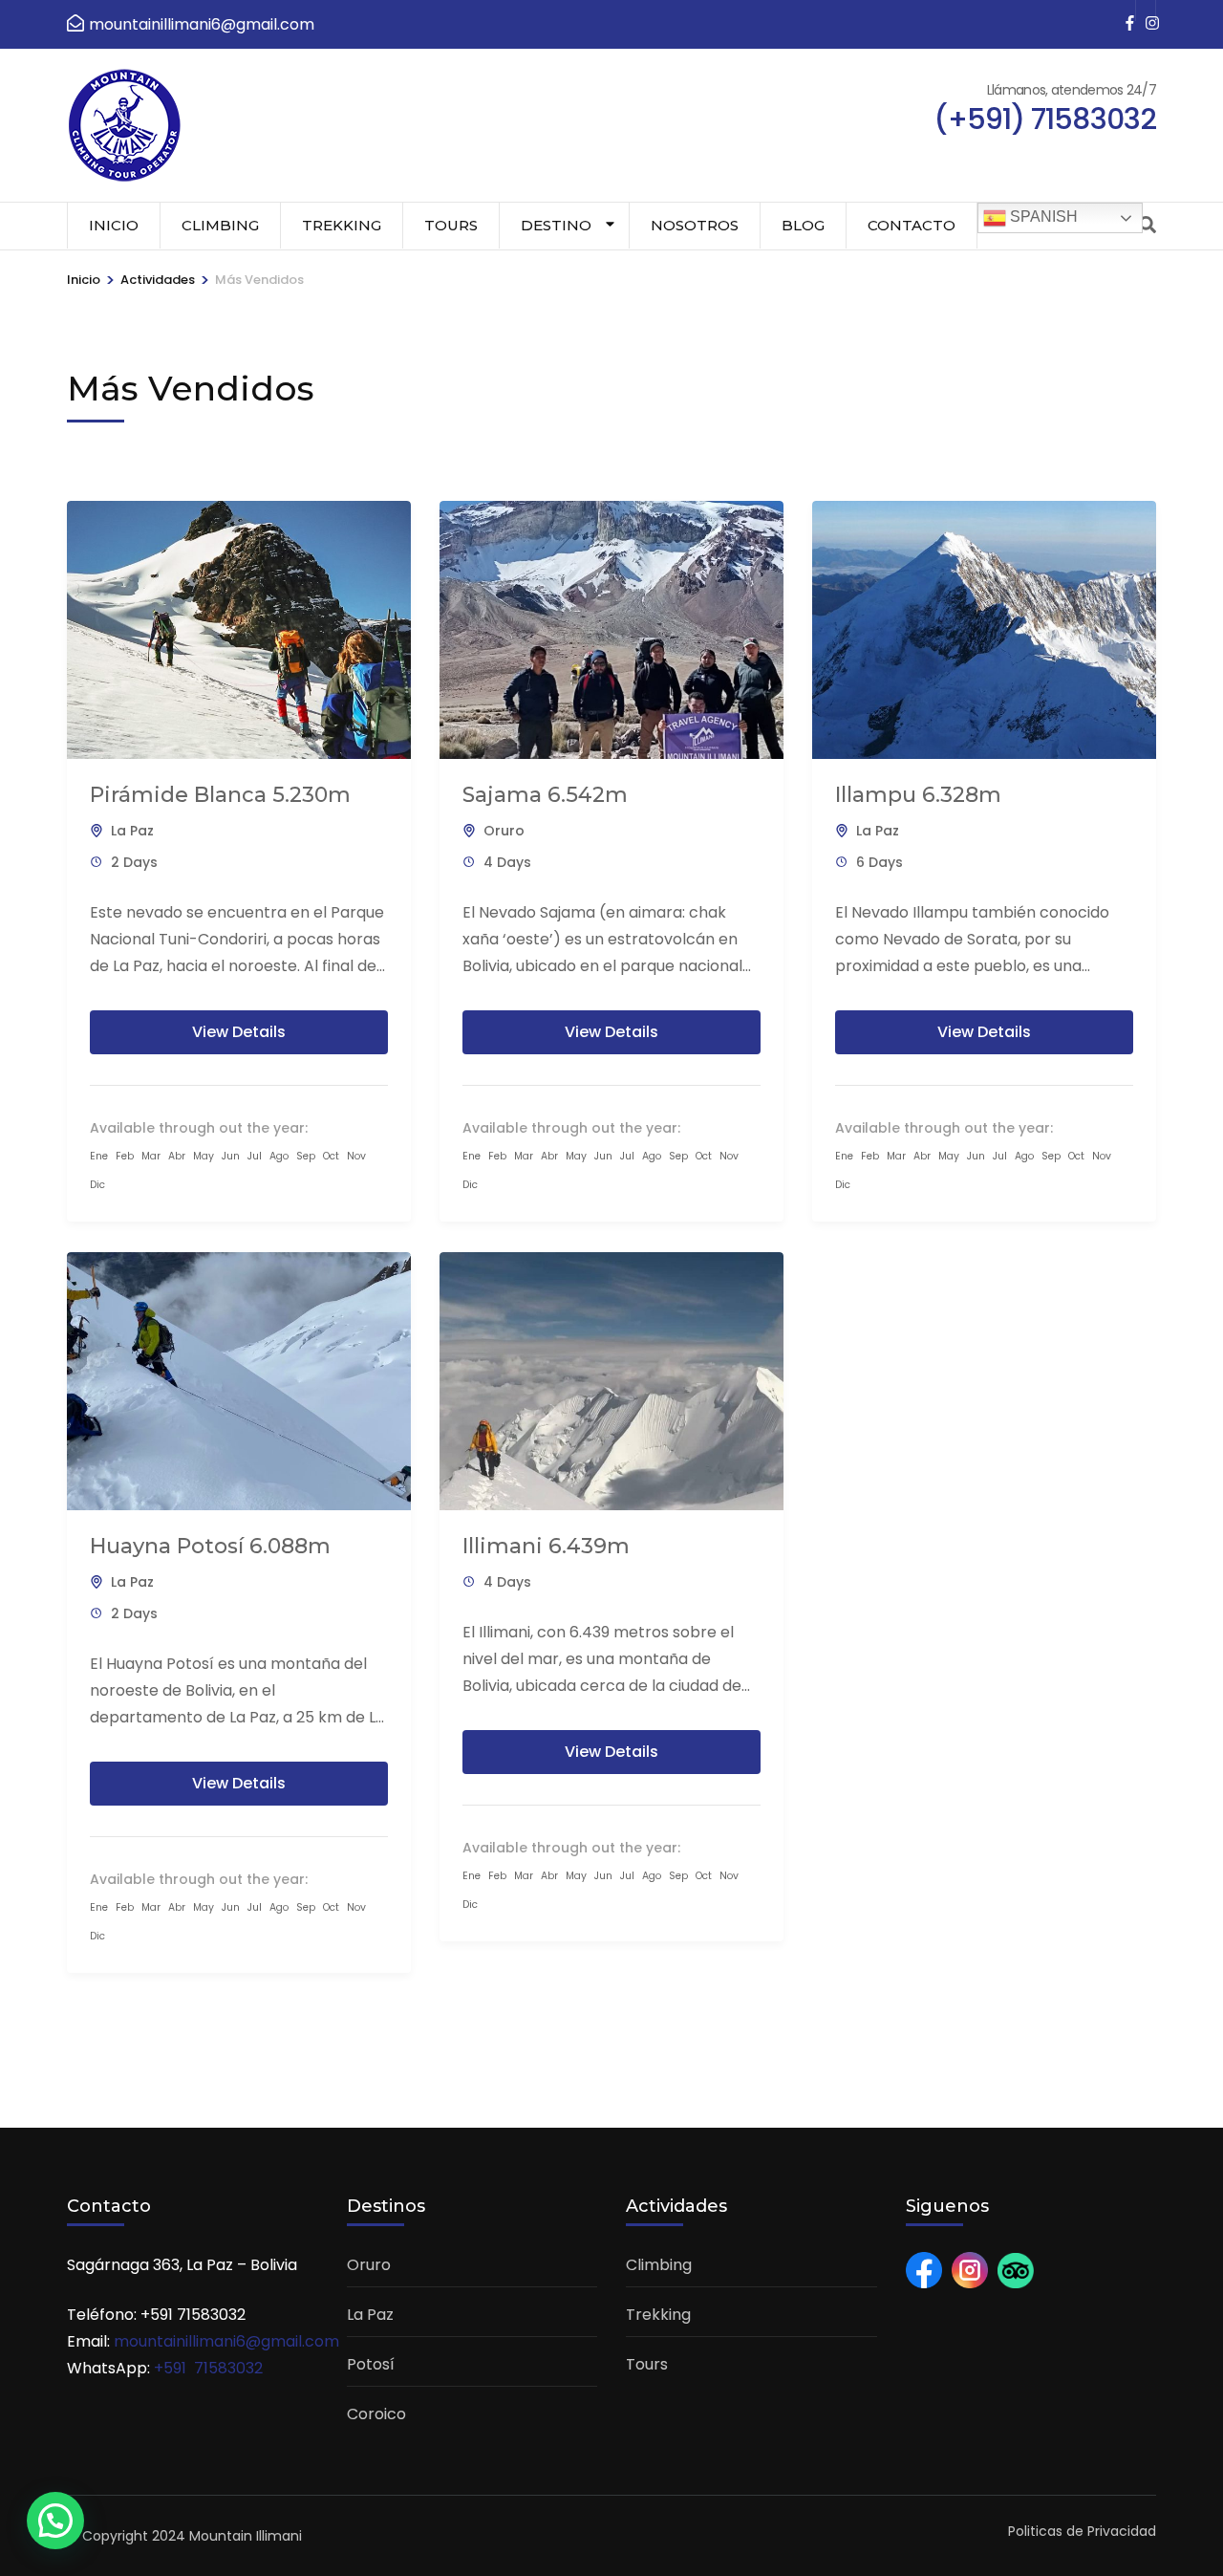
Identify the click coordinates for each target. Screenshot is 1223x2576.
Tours (451, 225)
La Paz (132, 831)
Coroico (376, 2414)
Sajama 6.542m (545, 795)
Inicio (114, 225)
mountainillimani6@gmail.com (226, 2341)
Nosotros (695, 225)
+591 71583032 (208, 2368)
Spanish (1042, 216)
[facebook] (1126, 11)
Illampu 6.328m (918, 795)
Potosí (371, 2364)
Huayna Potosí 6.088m (210, 1546)
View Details (239, 1032)
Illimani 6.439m (546, 1546)
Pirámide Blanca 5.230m (220, 795)
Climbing (220, 225)
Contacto (912, 225)
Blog (803, 225)
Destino (556, 225)
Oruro (504, 831)
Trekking (342, 225)
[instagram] (1146, 11)
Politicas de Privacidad (1082, 2531)
